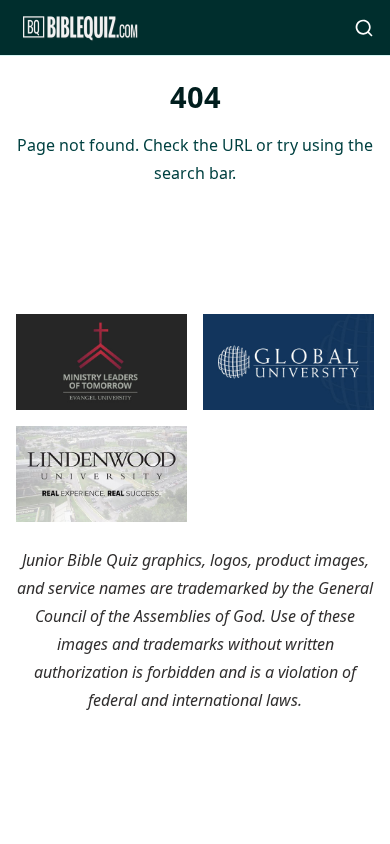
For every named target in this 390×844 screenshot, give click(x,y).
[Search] (364, 28)
